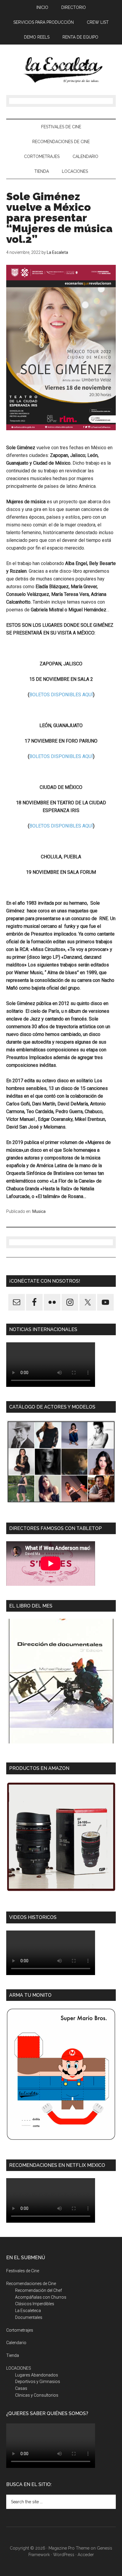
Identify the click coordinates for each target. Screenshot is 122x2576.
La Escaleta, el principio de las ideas (61, 70)
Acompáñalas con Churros (41, 2297)
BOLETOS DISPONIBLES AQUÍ (61, 695)
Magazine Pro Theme (69, 2548)
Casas (21, 2388)
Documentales (29, 2317)
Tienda (13, 2355)
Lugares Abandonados (37, 2375)
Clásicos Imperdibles (35, 2304)
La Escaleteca (28, 2311)
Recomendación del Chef (38, 2290)
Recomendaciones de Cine (31, 2284)
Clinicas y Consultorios (37, 2395)
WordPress (64, 2555)
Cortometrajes (20, 2330)
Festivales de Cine (23, 2271)
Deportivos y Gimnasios (38, 2382)
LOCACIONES (19, 2368)
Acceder (86, 2555)
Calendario (16, 2343)
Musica (39, 1211)
